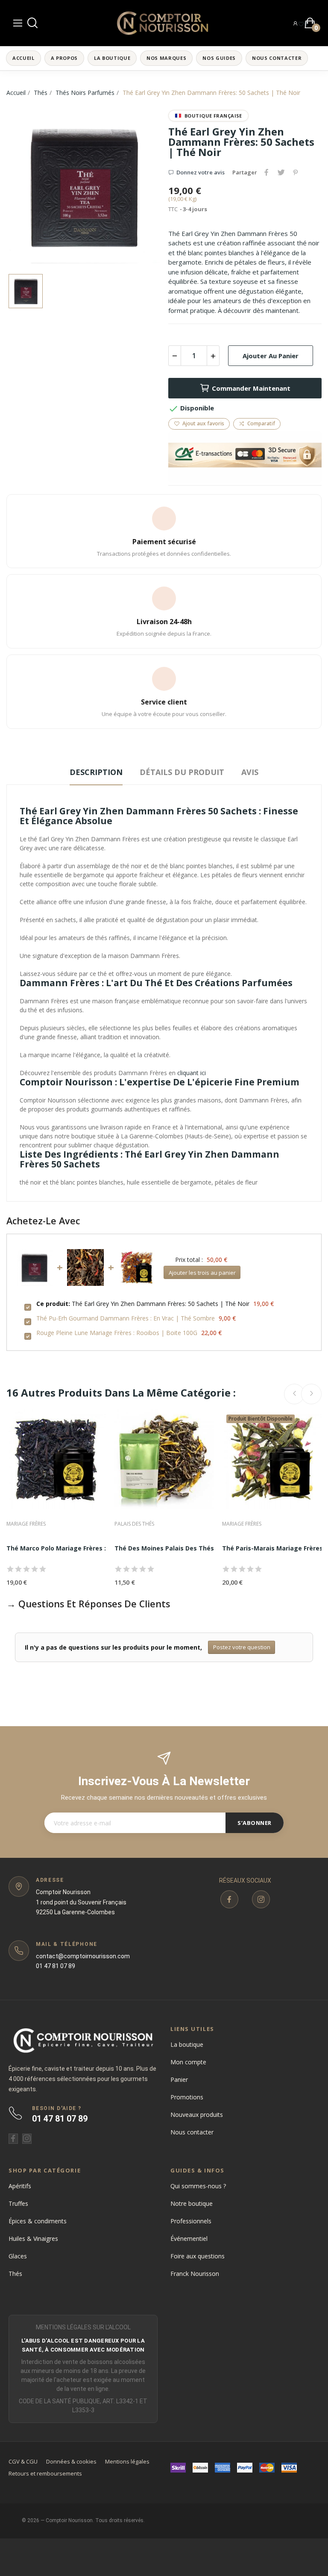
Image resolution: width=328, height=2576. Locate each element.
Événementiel (189, 2239)
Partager (266, 172)
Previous (294, 1394)
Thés (15, 2274)
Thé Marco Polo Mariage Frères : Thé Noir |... (75, 1548)
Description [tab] (96, 772)
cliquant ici (192, 1073)
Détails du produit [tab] (182, 772)
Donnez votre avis (201, 172)
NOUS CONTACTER (277, 58)
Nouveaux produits (197, 2115)
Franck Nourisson (195, 2274)
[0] (301, 23)
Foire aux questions (198, 2256)
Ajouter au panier (271, 356)
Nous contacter (192, 2132)
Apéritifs (20, 2186)
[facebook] (229, 1899)
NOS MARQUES (166, 58)
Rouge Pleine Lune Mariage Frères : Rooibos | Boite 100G (117, 1333)
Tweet (281, 172)
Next (311, 1394)
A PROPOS (64, 58)
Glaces (18, 2256)
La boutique (187, 2044)
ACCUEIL (23, 58)
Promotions (187, 2097)
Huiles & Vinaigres (33, 2239)
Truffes (18, 2203)
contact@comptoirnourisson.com (83, 1956)
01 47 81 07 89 (56, 1966)
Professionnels (191, 2221)
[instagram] (261, 1899)
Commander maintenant (251, 388)
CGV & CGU (23, 2461)
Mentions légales (127, 2461)
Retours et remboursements (45, 2473)
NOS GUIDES (219, 58)
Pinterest (296, 172)
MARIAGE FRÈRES (26, 1524)
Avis (250, 772)
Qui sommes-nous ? (198, 2186)
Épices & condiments (38, 2221)
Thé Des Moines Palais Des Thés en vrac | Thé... (188, 1548)
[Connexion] (295, 23)
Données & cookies (71, 2461)
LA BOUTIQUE (112, 58)
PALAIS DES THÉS (134, 1524)
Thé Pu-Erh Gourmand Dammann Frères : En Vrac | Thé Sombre (126, 1318)
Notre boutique (192, 2203)
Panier (179, 2079)
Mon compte (188, 2062)
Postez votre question (242, 1647)
